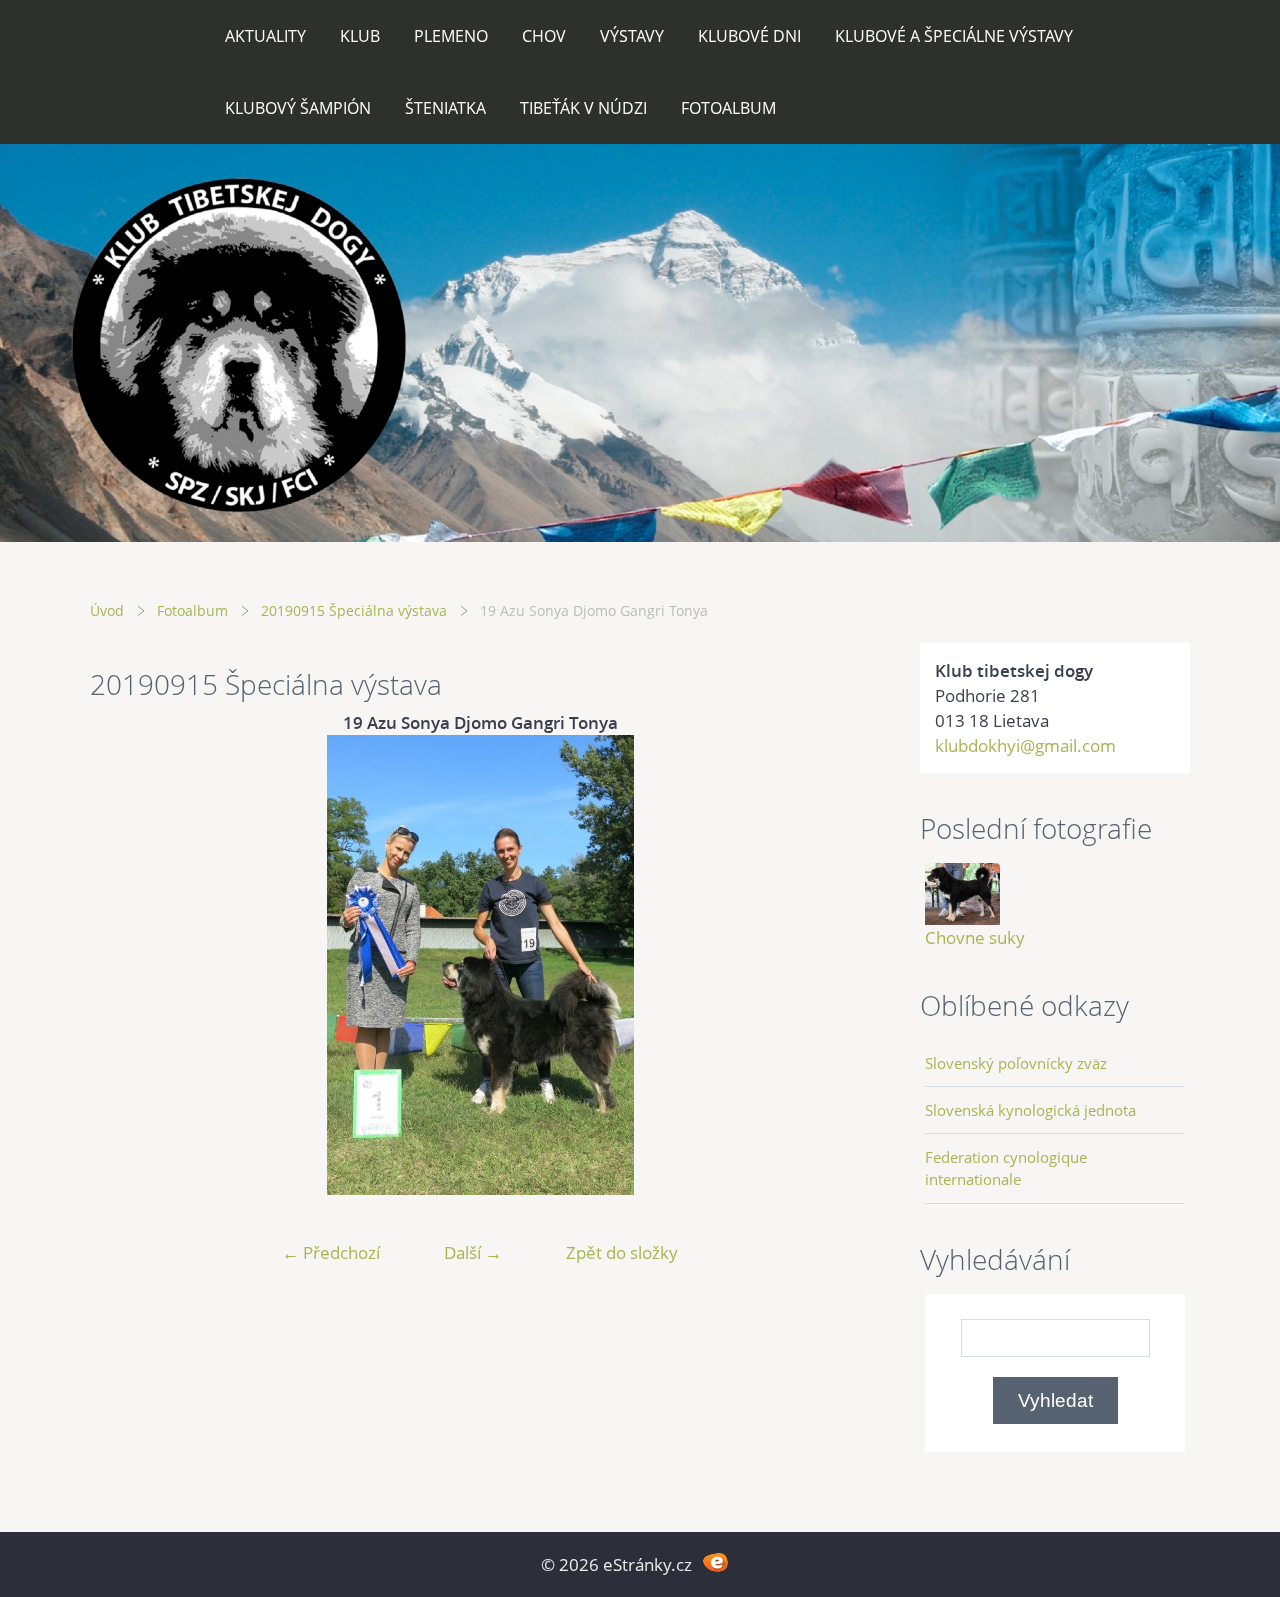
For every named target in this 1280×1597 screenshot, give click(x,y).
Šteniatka (445, 108)
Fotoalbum (728, 108)
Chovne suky (975, 937)
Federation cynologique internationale (1006, 1168)
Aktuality (265, 36)
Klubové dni (749, 36)
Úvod (107, 610)
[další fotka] (837, 965)
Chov (544, 36)
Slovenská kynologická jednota (1030, 1110)
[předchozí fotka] (122, 965)
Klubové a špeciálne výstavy (954, 36)
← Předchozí (331, 1252)
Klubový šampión (298, 108)
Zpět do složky (622, 1252)
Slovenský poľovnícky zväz (1016, 1063)
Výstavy (632, 36)
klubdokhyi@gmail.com (1025, 745)
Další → (473, 1252)
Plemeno (451, 36)
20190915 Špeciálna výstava (354, 610)
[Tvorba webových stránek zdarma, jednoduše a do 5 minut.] (715, 1562)
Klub (360, 36)
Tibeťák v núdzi (583, 108)
